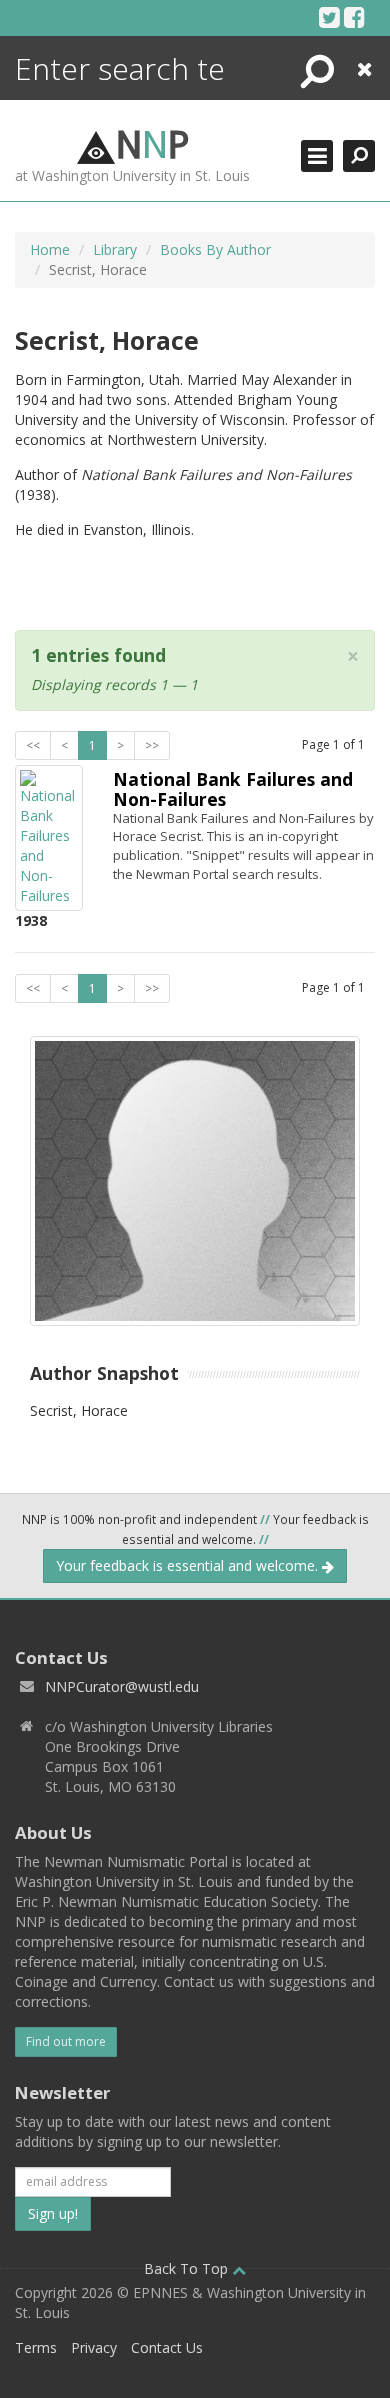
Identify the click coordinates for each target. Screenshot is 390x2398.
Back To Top (188, 2268)
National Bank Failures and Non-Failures (233, 788)
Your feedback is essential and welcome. (189, 1565)
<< (33, 745)
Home (50, 249)
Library (115, 249)
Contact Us (167, 2347)
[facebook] (354, 17)
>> (152, 745)
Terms (36, 2347)
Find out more (66, 2041)
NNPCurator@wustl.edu (122, 1686)
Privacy (94, 2347)
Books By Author (215, 249)
